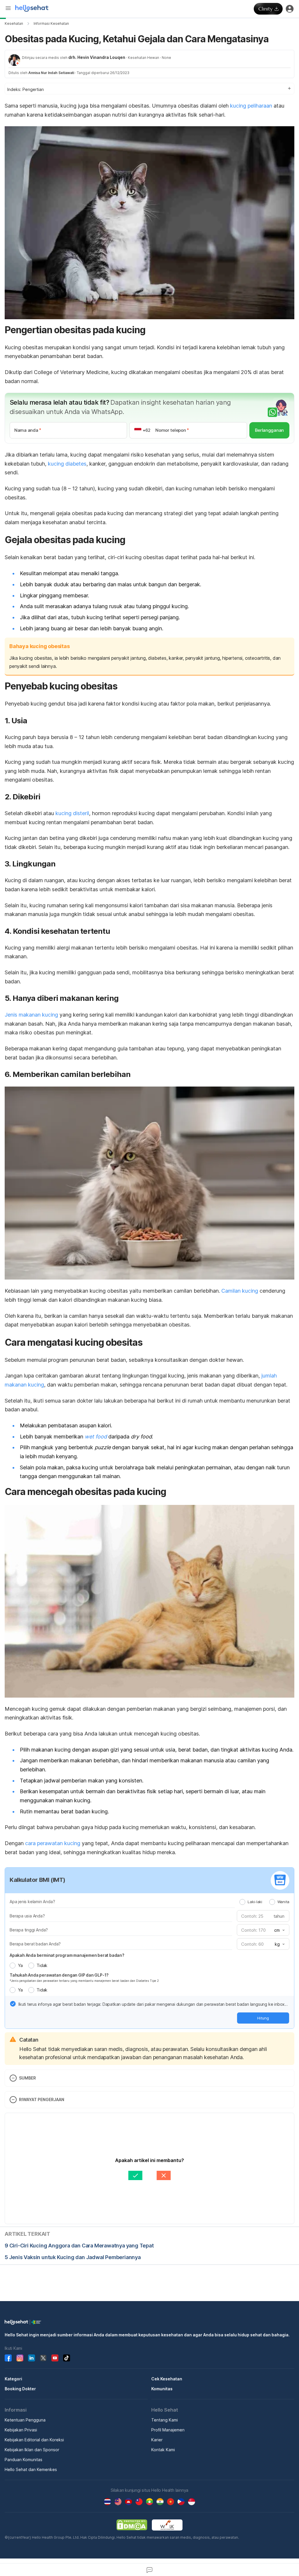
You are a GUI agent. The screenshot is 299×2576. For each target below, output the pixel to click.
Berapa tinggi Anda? (29, 1930)
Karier (157, 2440)
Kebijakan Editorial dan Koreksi (34, 2440)
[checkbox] (13, 2004)
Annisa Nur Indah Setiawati (51, 73)
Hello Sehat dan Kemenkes (31, 2469)
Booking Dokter (20, 2389)
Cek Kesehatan (167, 2379)
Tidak (42, 1965)
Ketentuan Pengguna (25, 2420)
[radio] (242, 1902)
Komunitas (162, 2389)
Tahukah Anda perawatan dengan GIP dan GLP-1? (59, 1975)
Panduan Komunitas (24, 2460)
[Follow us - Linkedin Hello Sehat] (32, 2358)
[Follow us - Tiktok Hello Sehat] (67, 2358)
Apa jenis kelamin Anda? (32, 1902)
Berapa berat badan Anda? (35, 1944)
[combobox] (279, 1930)
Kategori (13, 2379)
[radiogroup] (264, 1902)
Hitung (263, 2018)
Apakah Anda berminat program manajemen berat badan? (67, 1955)
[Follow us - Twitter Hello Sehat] (43, 2358)
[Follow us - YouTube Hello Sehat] (55, 2358)
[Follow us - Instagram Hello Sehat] (20, 2358)
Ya (20, 1965)
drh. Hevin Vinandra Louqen (97, 57)
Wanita (283, 1902)
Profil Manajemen (168, 2430)
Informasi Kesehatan (51, 23)
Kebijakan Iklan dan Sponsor (32, 2450)
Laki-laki (255, 1902)
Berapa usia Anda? (27, 1916)
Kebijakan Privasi (21, 2430)
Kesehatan (14, 23)
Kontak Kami (163, 2450)
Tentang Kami (165, 2420)
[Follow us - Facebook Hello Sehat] (8, 2358)
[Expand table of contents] (149, 89)
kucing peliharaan (251, 106)
